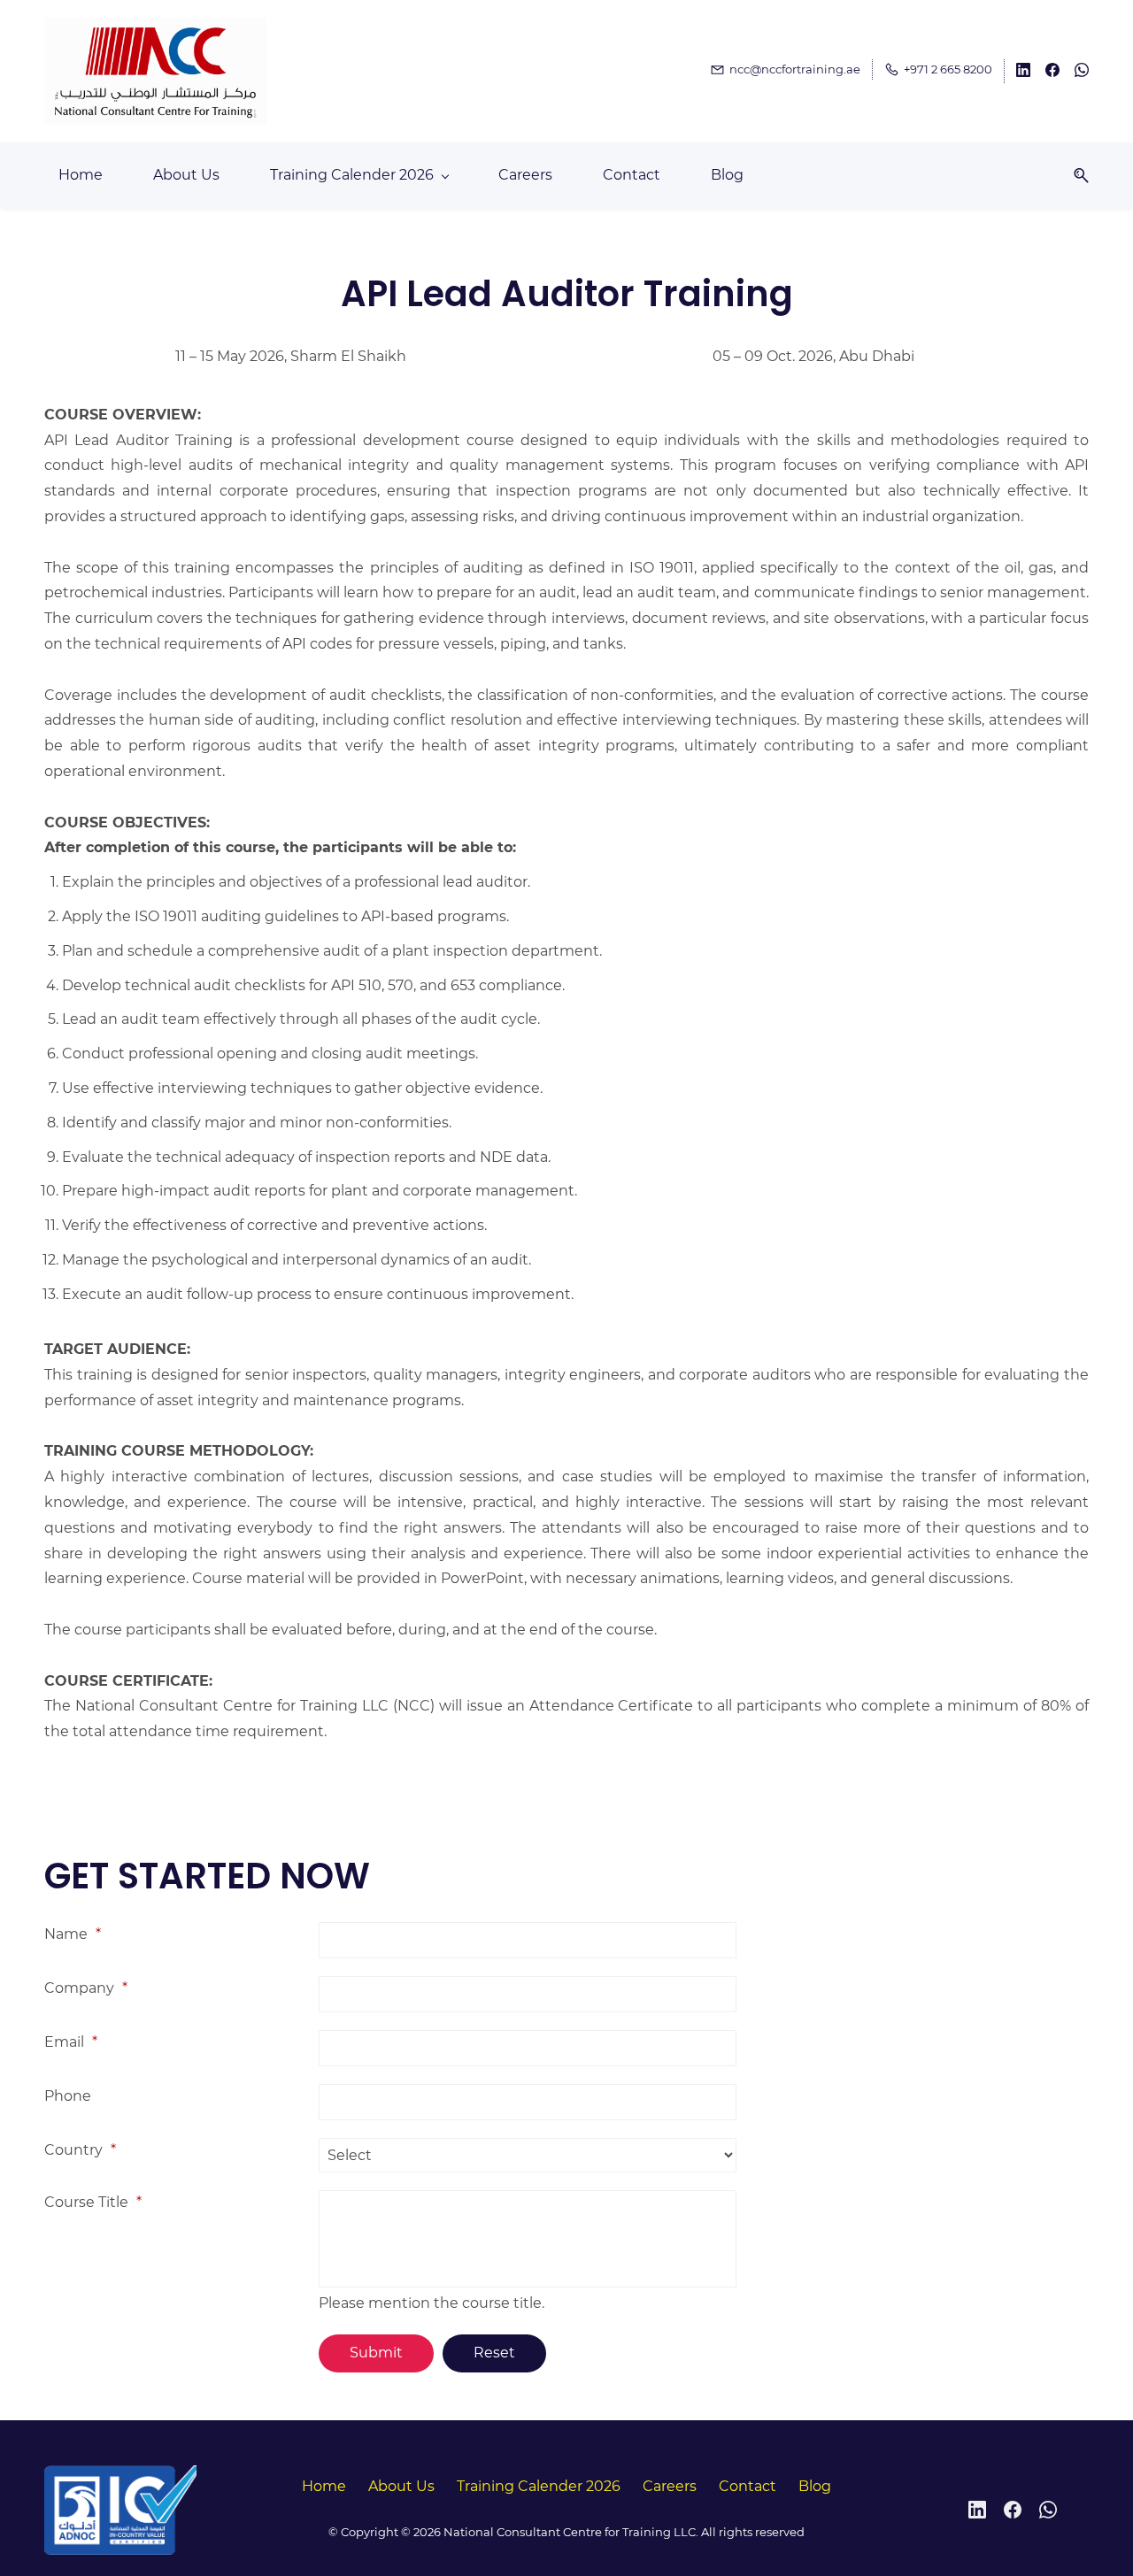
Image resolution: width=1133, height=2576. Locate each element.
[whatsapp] (1082, 73)
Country (80, 2150)
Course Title (93, 2202)
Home (324, 2486)
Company (86, 1988)
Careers (670, 2486)
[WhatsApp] (1048, 2510)
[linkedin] (1023, 73)
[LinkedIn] (977, 2510)
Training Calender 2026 (539, 2486)
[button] (1075, 176)
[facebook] (1052, 73)
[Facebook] (1013, 2510)
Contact (748, 2486)
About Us (401, 2486)
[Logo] (155, 71)
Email (71, 2042)
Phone (68, 2096)
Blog (815, 2486)
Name (73, 1934)
